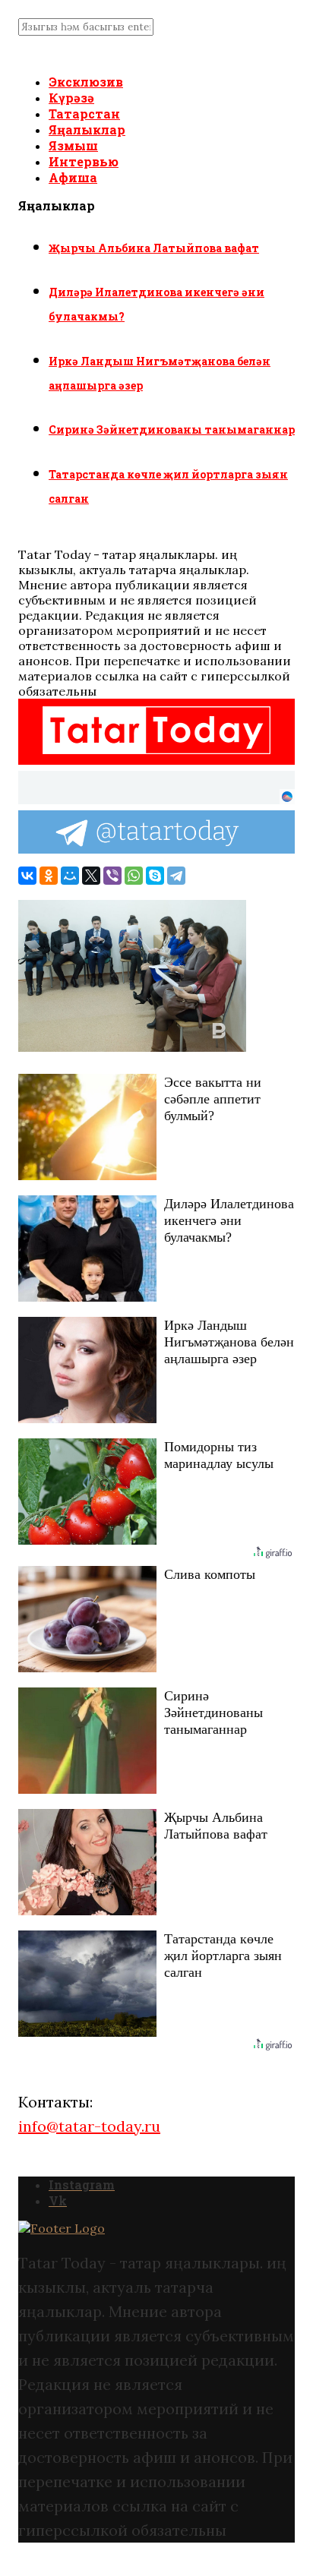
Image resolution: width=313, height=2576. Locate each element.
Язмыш (73, 145)
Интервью (84, 161)
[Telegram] (176, 876)
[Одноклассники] (49, 876)
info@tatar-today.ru (89, 2126)
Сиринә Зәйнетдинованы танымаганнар (172, 429)
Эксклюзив (86, 82)
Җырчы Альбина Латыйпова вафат (154, 248)
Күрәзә (71, 98)
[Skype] (155, 876)
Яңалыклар (87, 129)
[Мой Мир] (70, 876)
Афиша (73, 177)
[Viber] (112, 876)
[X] (91, 876)
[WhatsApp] (134, 876)
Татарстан (84, 114)
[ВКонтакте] (27, 876)
